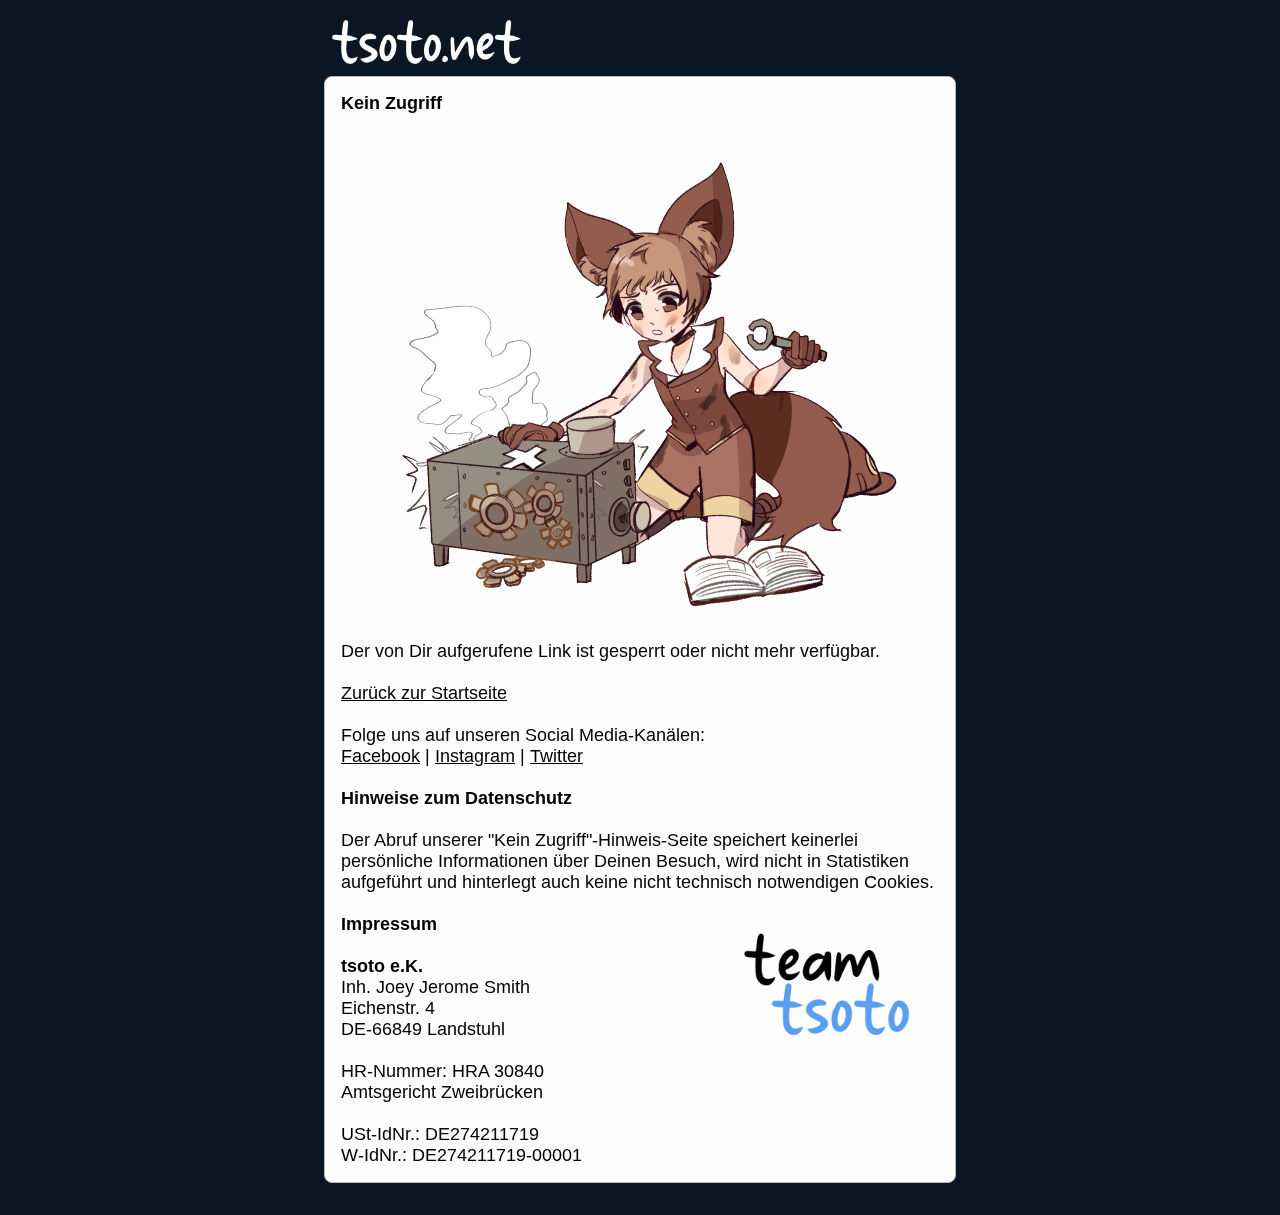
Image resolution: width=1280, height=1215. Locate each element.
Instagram (475, 756)
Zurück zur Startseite (424, 693)
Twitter (556, 756)
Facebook (380, 756)
